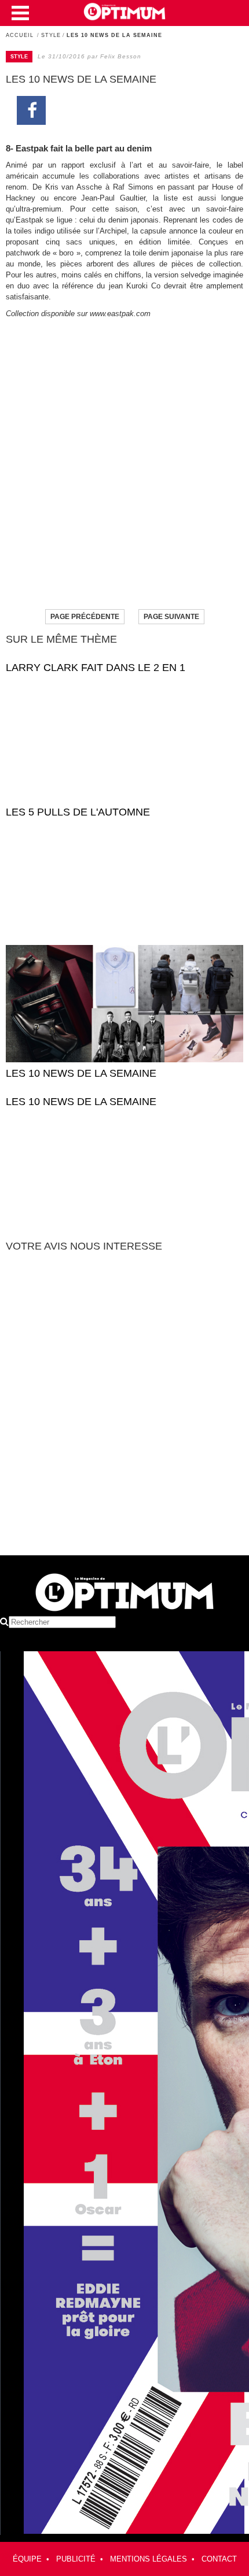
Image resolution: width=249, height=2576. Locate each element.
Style (51, 35)
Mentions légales (149, 2559)
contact (219, 2559)
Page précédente (85, 617)
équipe (27, 2559)
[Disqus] (124, 1409)
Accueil (20, 35)
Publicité (76, 2559)
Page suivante (171, 617)
